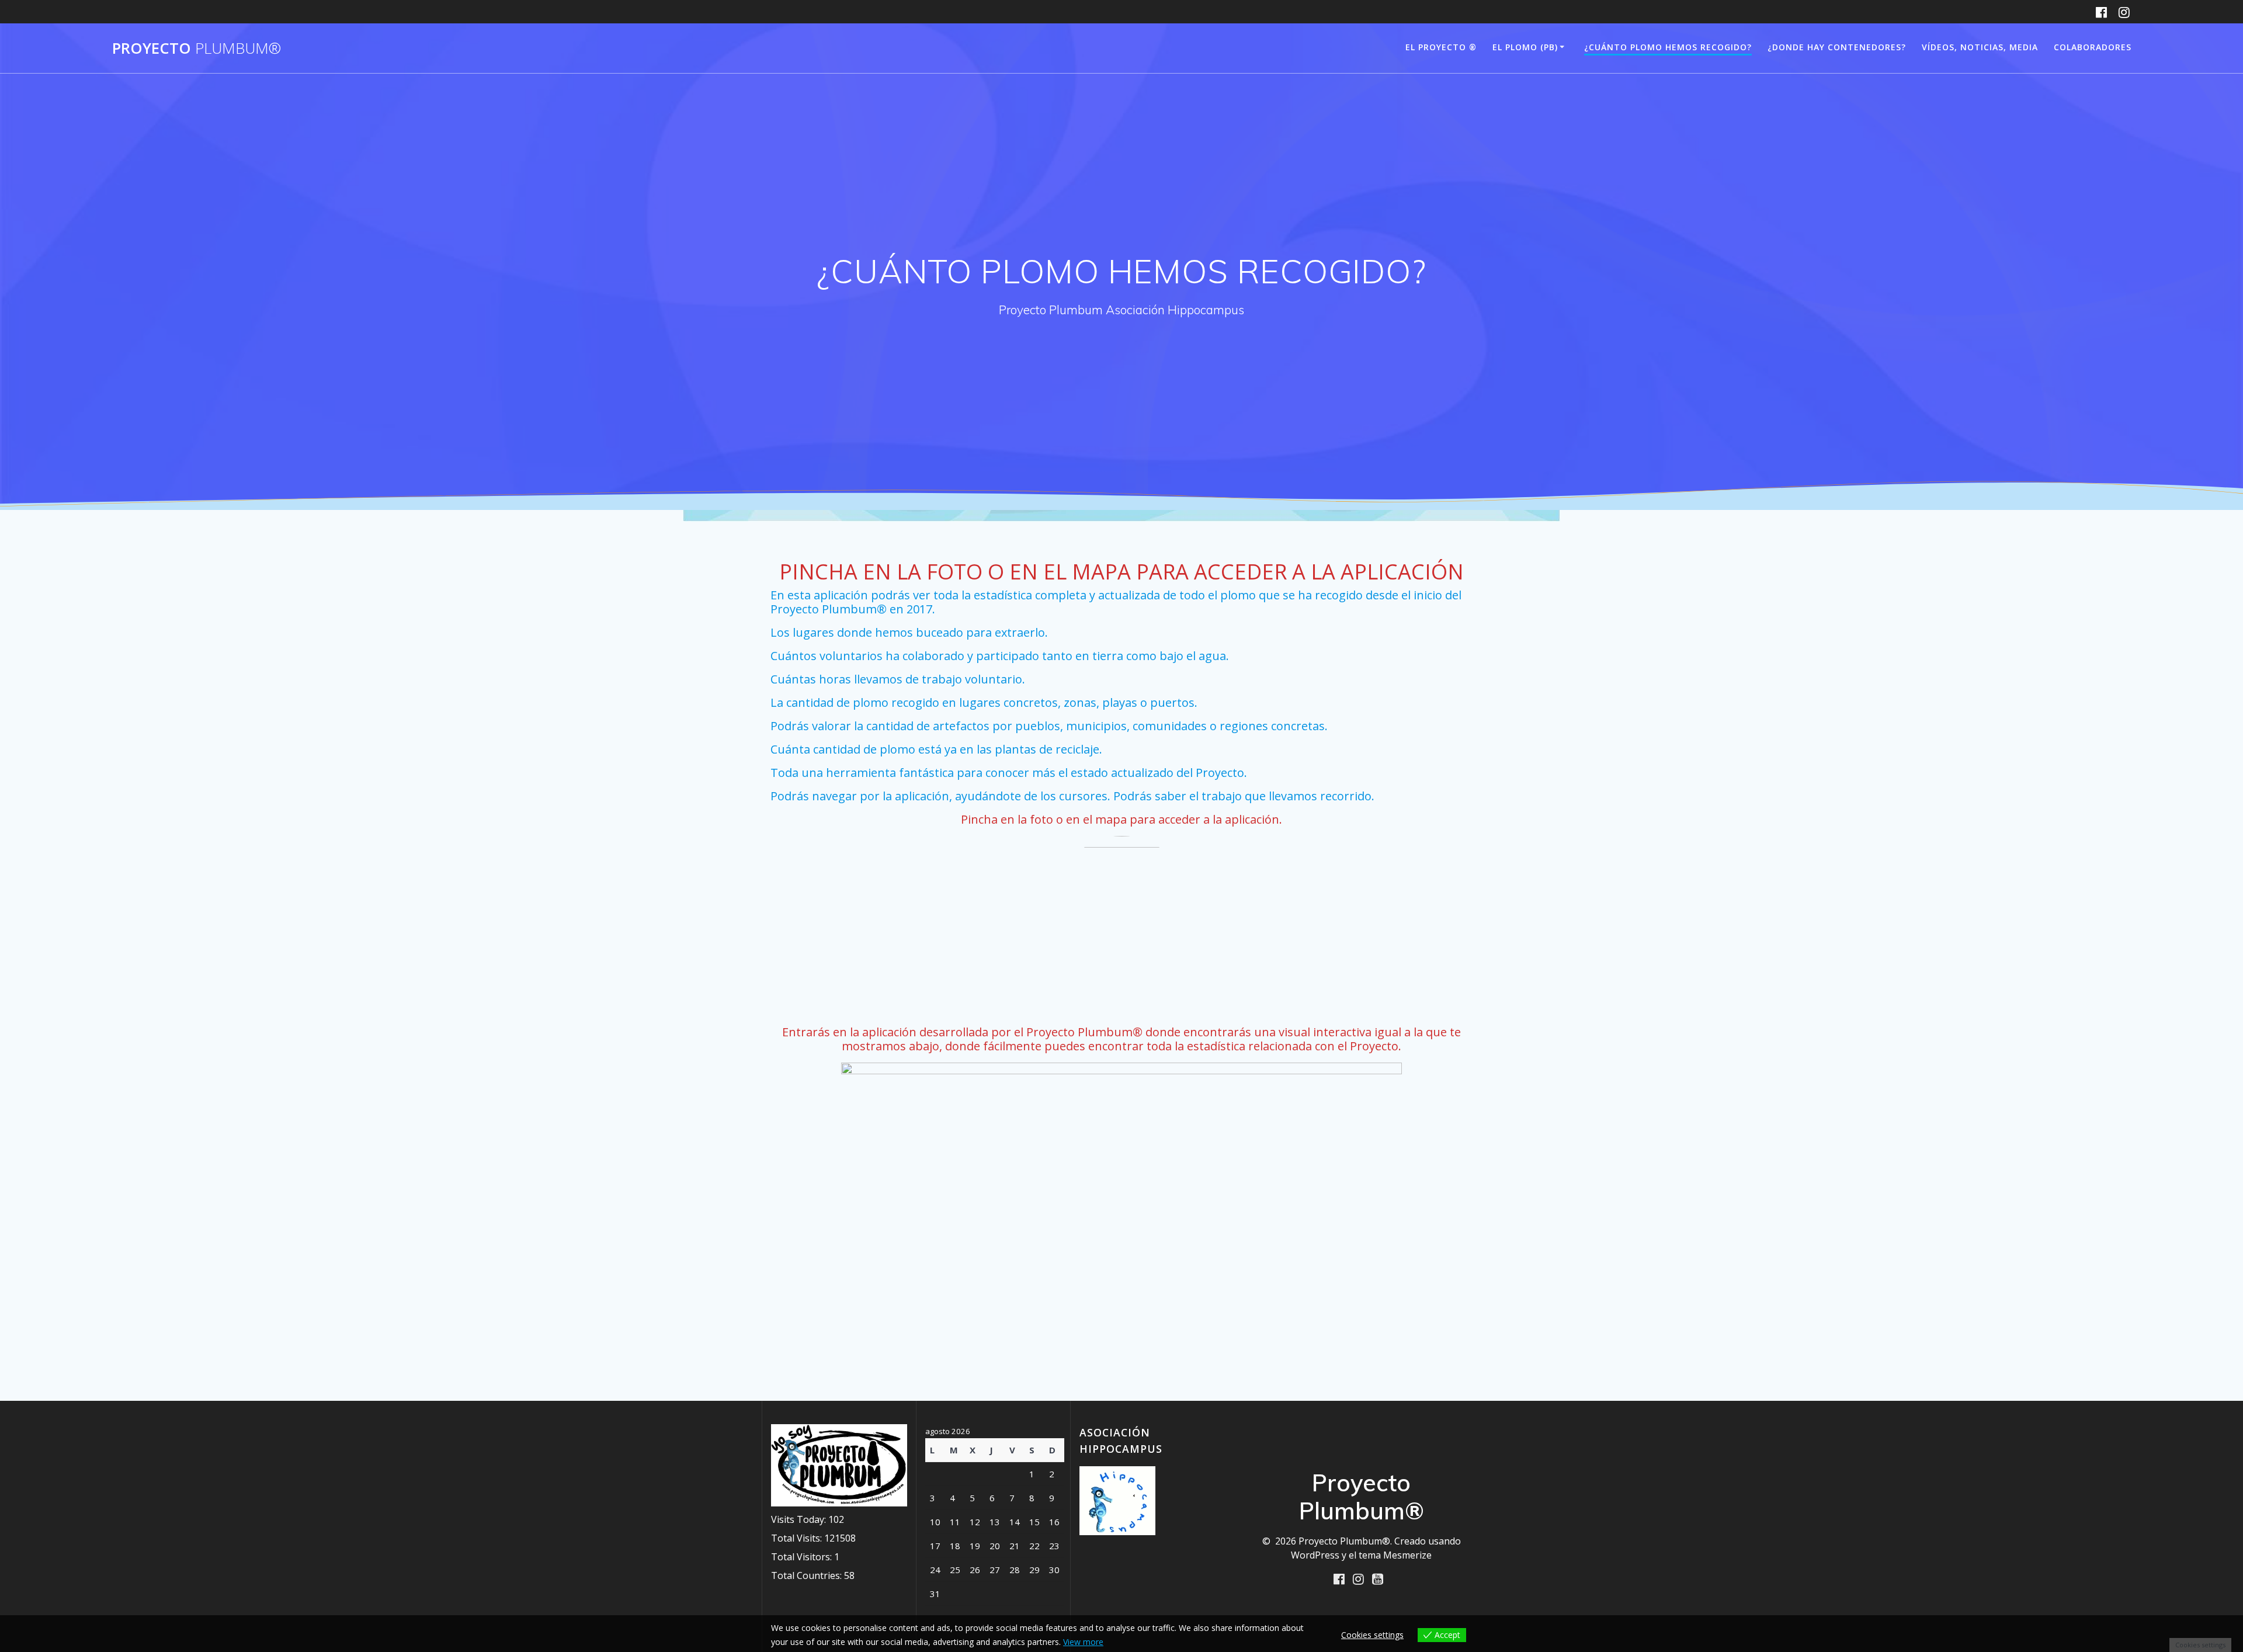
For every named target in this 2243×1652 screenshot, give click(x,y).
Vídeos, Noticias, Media (1980, 47)
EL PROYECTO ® (1441, 47)
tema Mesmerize (1395, 1555)
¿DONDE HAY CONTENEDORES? (1837, 47)
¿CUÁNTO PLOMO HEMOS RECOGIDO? (1668, 47)
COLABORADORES (2093, 47)
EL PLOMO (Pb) (1525, 47)
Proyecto (197, 48)
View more (1083, 1642)
